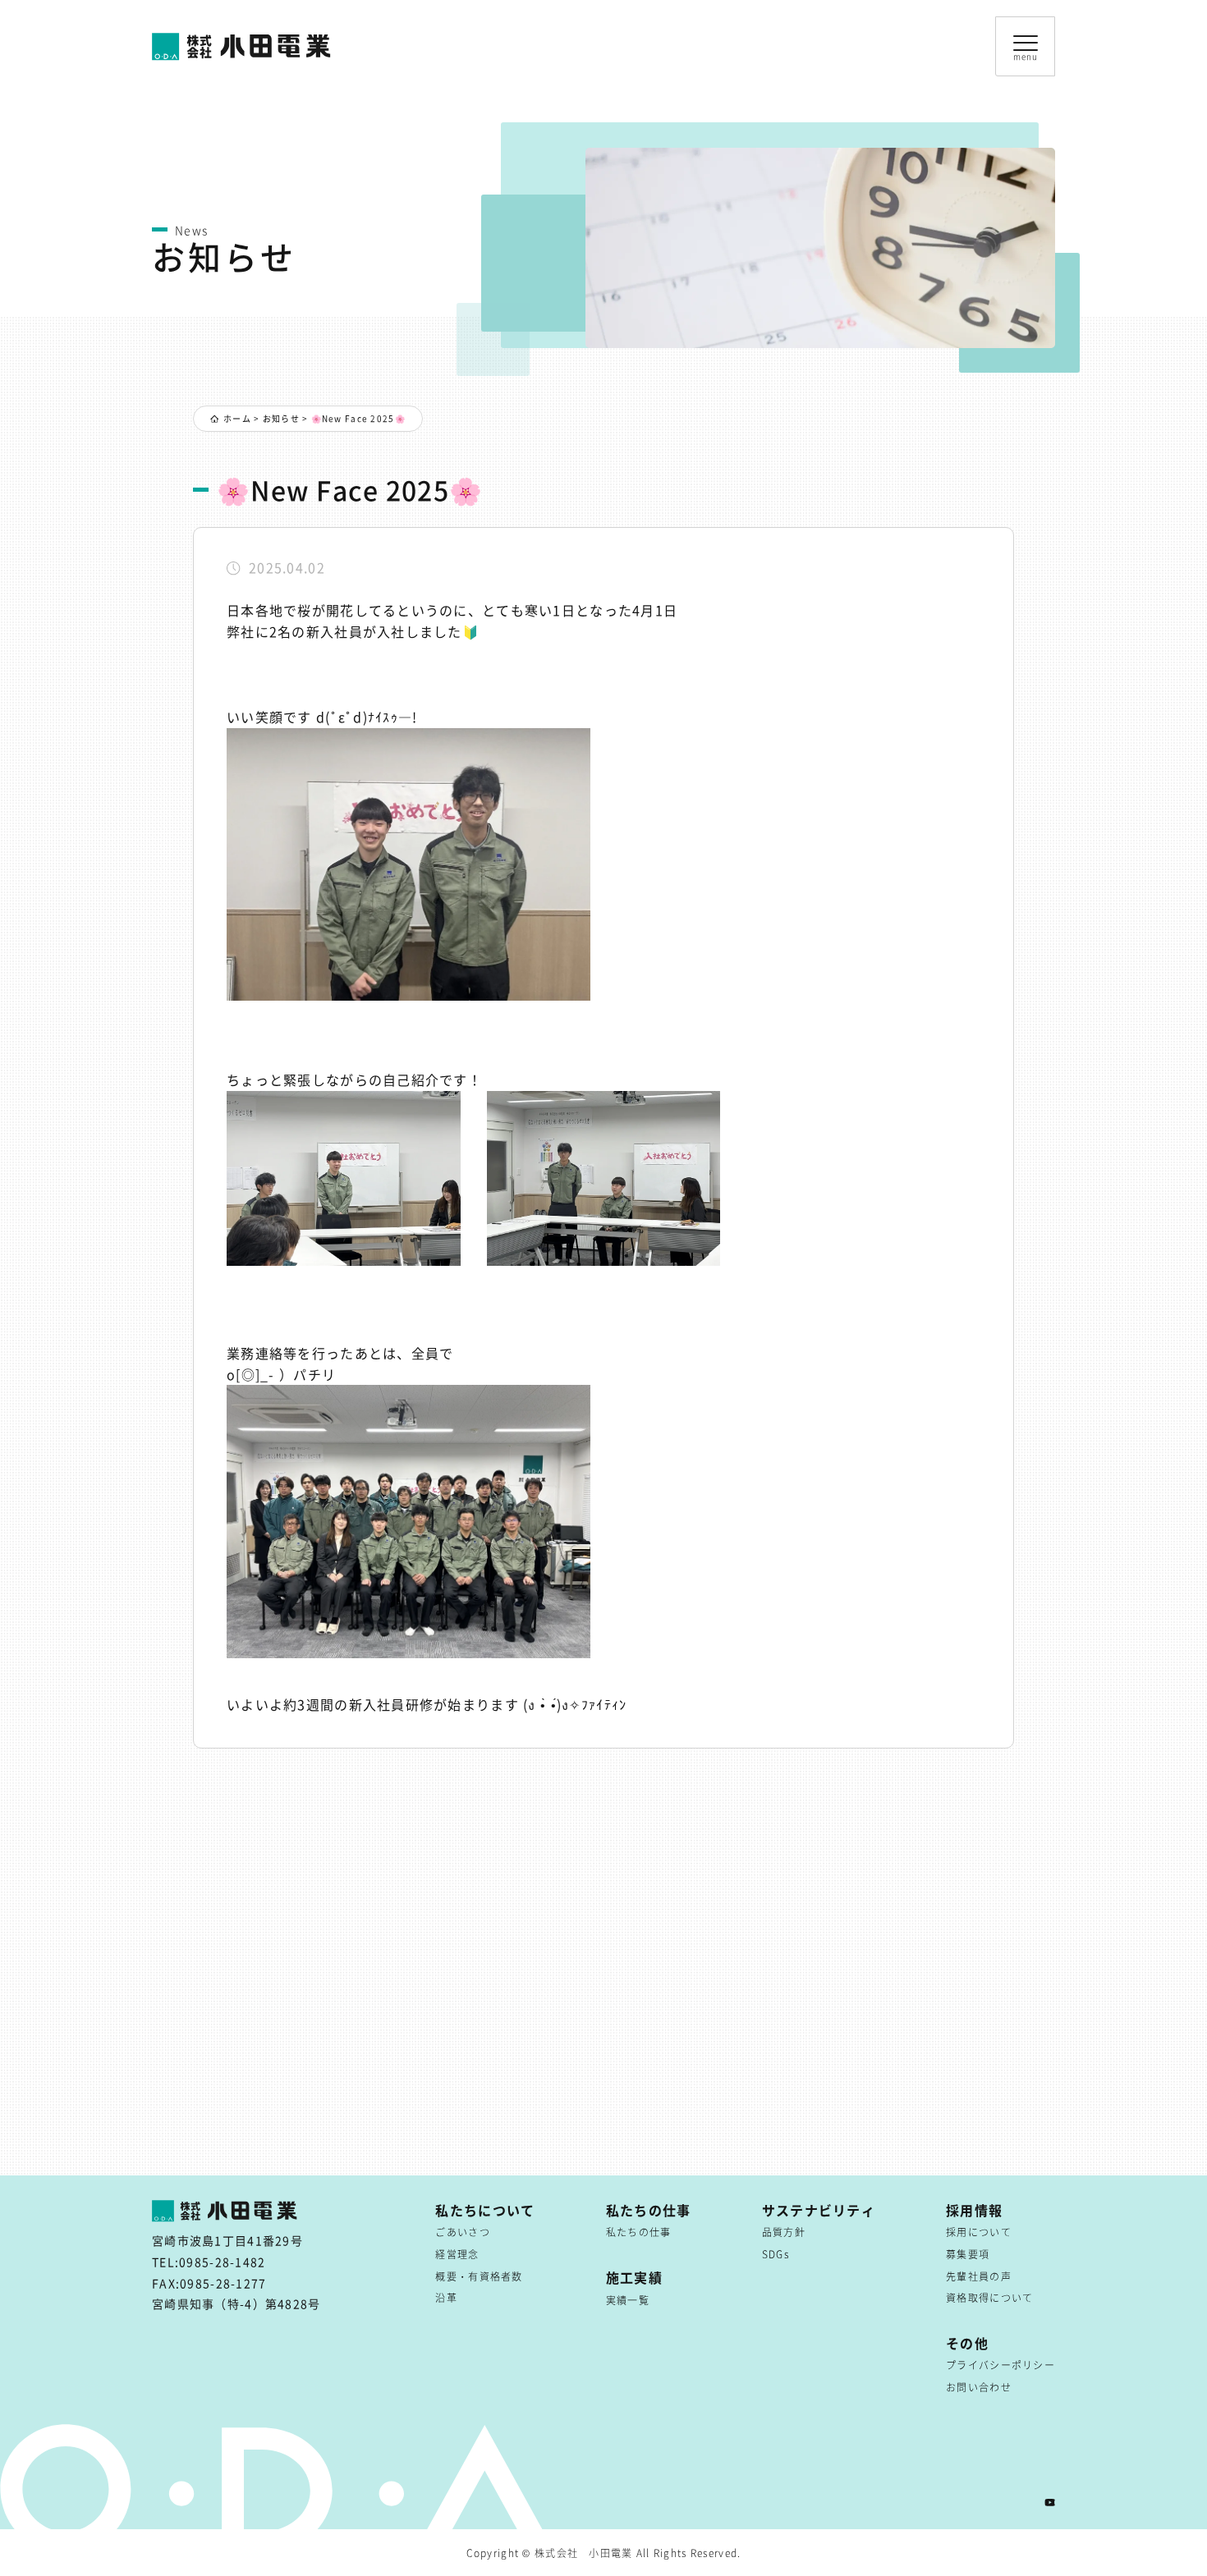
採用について (979, 2232)
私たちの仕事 (639, 2232)
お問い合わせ (979, 2387)
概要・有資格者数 (479, 2276)
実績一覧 (628, 2300)
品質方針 (784, 2232)
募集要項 (968, 2254)
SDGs (776, 2254)
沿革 (446, 2297)
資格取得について (989, 2297)
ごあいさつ (462, 2232)
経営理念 (457, 2254)
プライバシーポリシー (1000, 2365)
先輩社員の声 (979, 2276)
